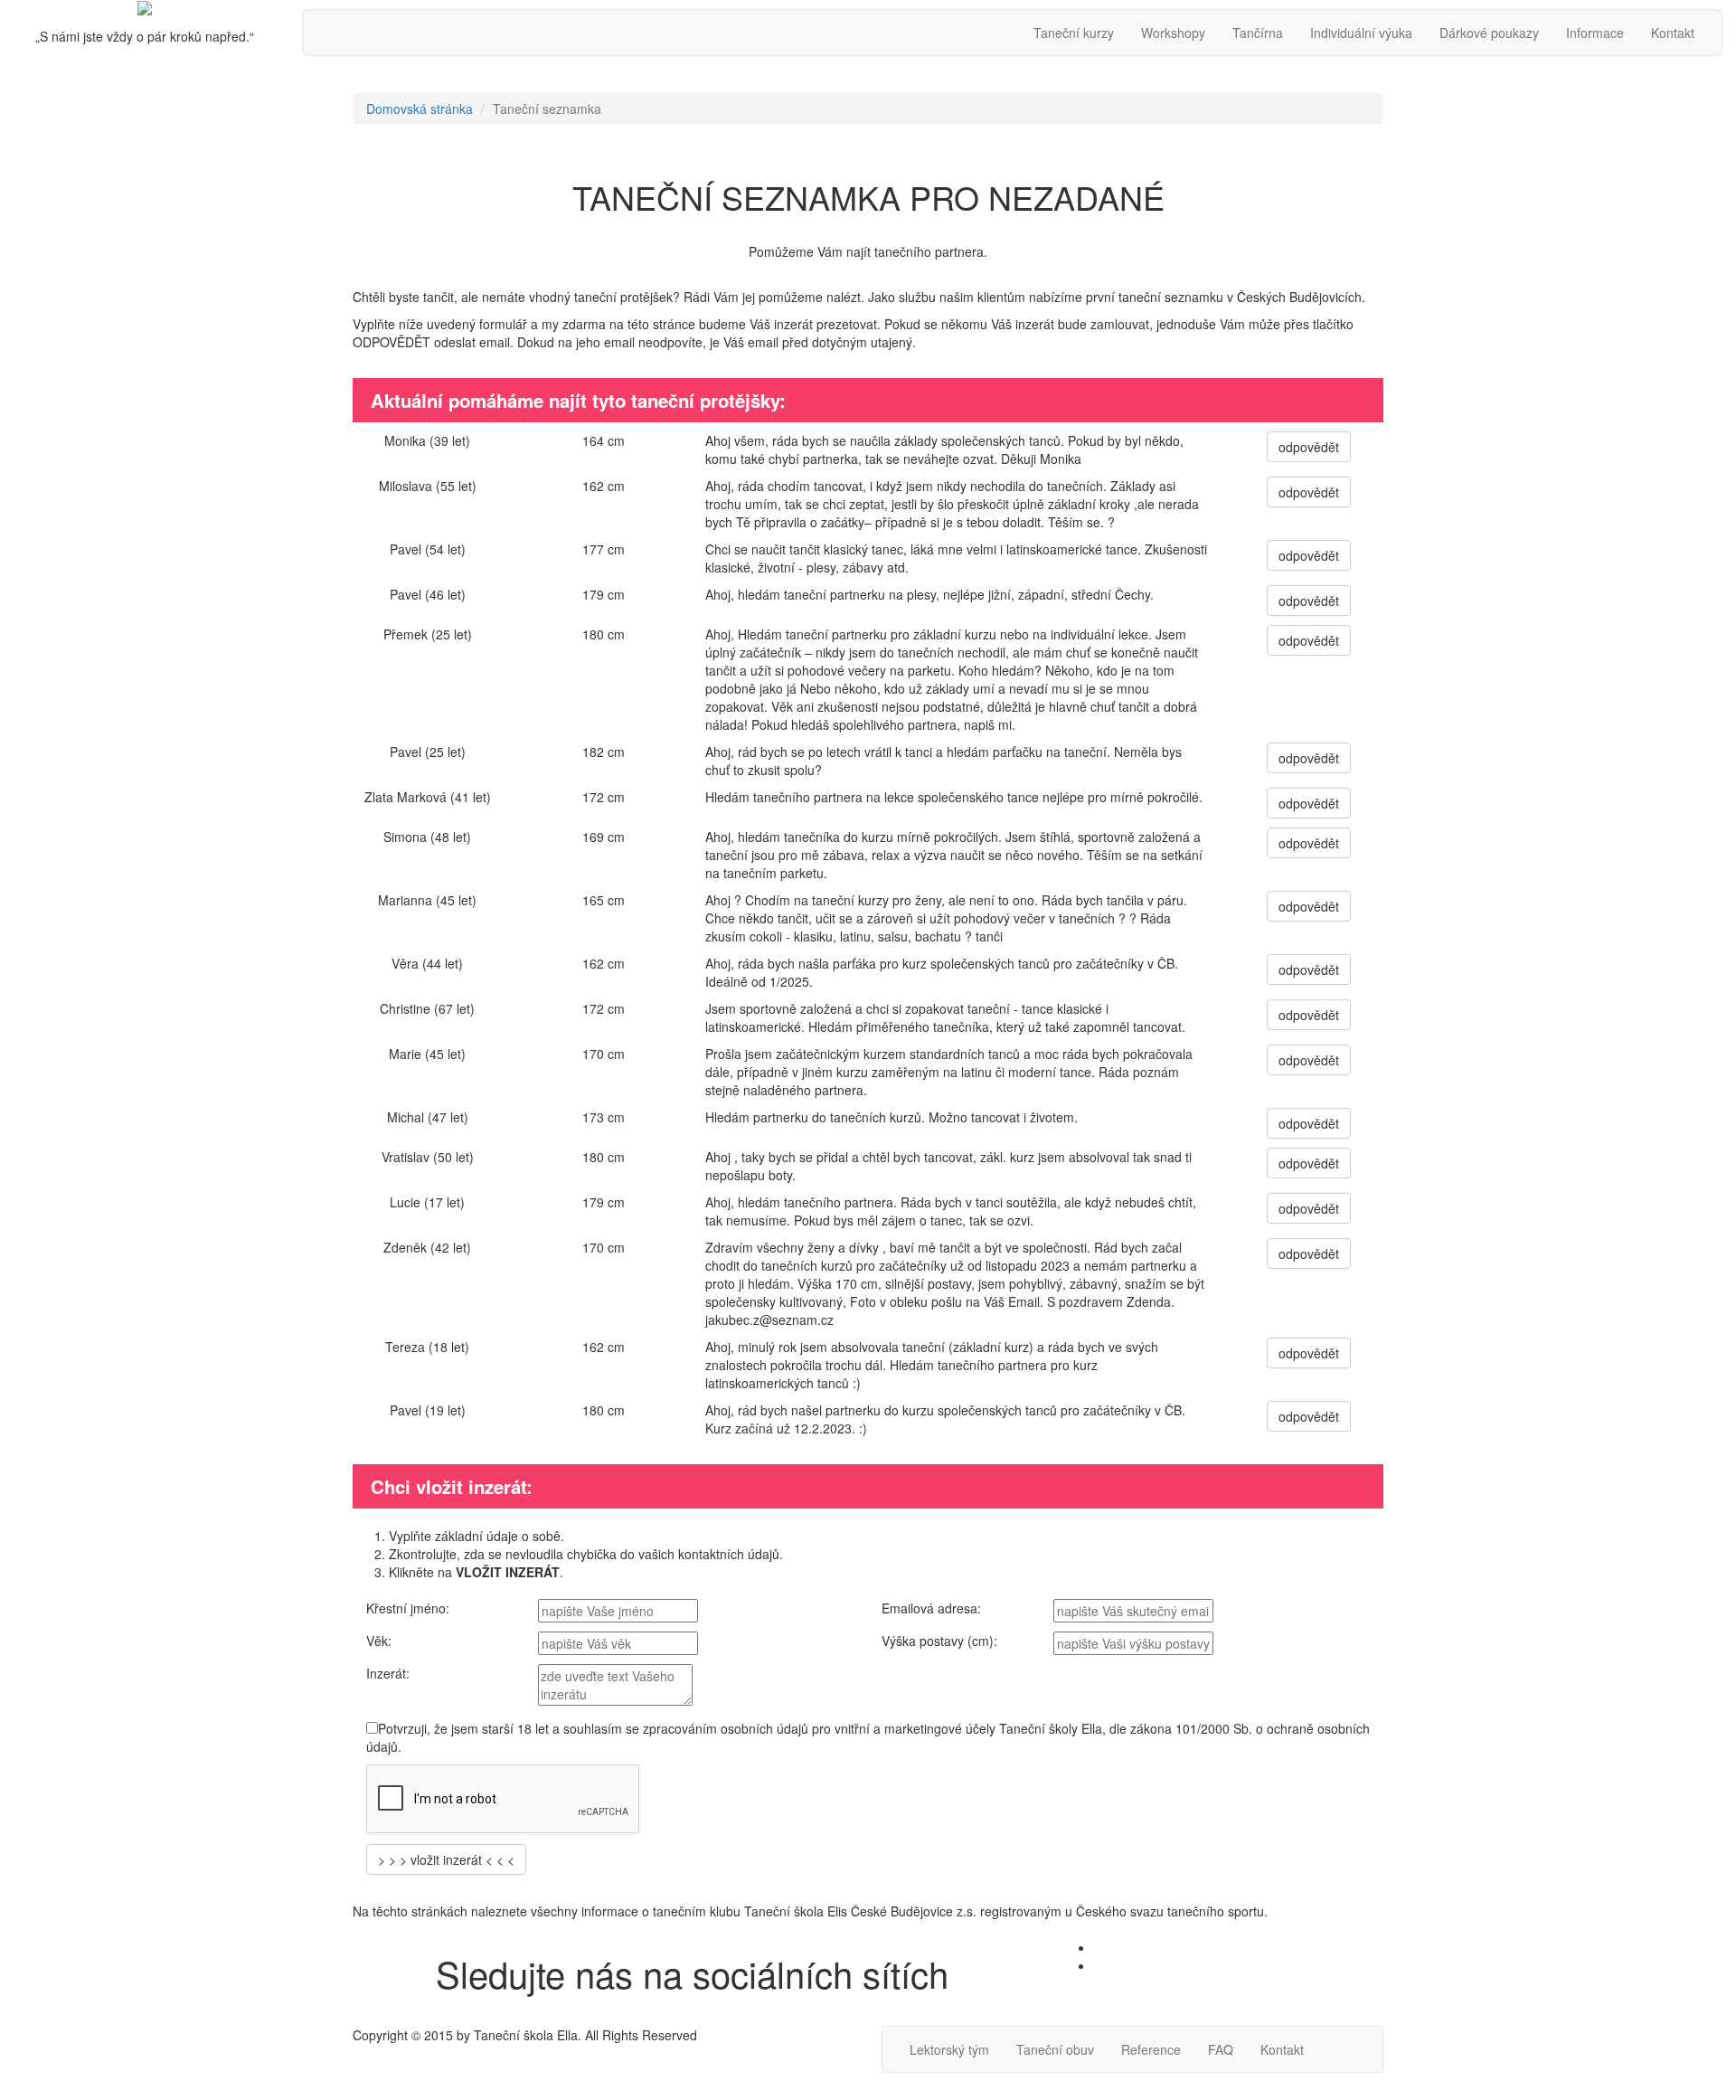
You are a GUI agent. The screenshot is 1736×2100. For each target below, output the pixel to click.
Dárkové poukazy (1489, 33)
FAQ (1221, 2049)
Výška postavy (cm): (939, 1641)
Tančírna (1258, 33)
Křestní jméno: (408, 1608)
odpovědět (1309, 447)
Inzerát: (388, 1673)
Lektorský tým (949, 2049)
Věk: (379, 1641)
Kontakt (1673, 33)
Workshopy (1173, 33)
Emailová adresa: (931, 1608)
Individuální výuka (1361, 33)
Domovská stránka (420, 109)
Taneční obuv (1055, 2049)
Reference (1151, 2049)
